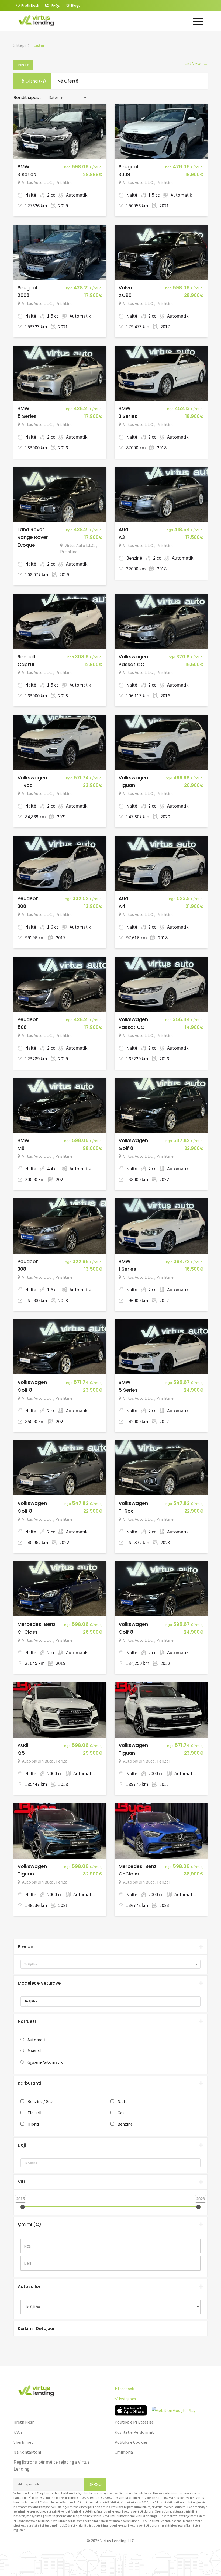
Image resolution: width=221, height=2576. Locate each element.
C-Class (28, 1632)
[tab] (110, 1947)
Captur (26, 664)
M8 (21, 1148)
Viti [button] (21, 2182)
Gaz (121, 2113)
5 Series (27, 416)
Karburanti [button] (29, 2083)
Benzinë (125, 2124)
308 (22, 906)
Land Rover (31, 529)
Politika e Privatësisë (134, 2422)
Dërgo (95, 2484)
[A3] (109, 2006)
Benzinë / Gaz (40, 2101)
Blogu (76, 5)
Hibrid (33, 2124)
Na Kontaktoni (27, 2452)
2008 (23, 295)
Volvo (125, 288)
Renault (27, 657)
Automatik (37, 2040)
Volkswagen (133, 657)
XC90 (125, 295)
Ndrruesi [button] (27, 2021)
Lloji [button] (22, 2145)
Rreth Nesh (24, 2422)
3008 (124, 174)
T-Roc (25, 785)
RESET (23, 65)
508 (22, 1027)
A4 (122, 906)
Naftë (122, 2101)
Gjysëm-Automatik (45, 2062)
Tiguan (127, 785)
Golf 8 (126, 1148)
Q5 (21, 1753)
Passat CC (132, 664)
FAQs (18, 2432)
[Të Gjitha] (109, 2001)
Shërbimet (23, 2442)
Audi (124, 529)
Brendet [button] (26, 1947)
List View (196, 63)
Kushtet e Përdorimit (134, 2432)
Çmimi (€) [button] (30, 2224)
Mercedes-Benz (37, 1624)
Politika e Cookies (131, 2442)
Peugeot (129, 167)
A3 (122, 537)
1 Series (127, 1269)
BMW (23, 167)
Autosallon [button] (30, 2287)
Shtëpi (20, 45)
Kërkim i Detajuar (36, 2328)
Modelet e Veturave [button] (39, 1983)
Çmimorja (124, 2452)
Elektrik (35, 2113)
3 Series (27, 174)
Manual (34, 2051)
